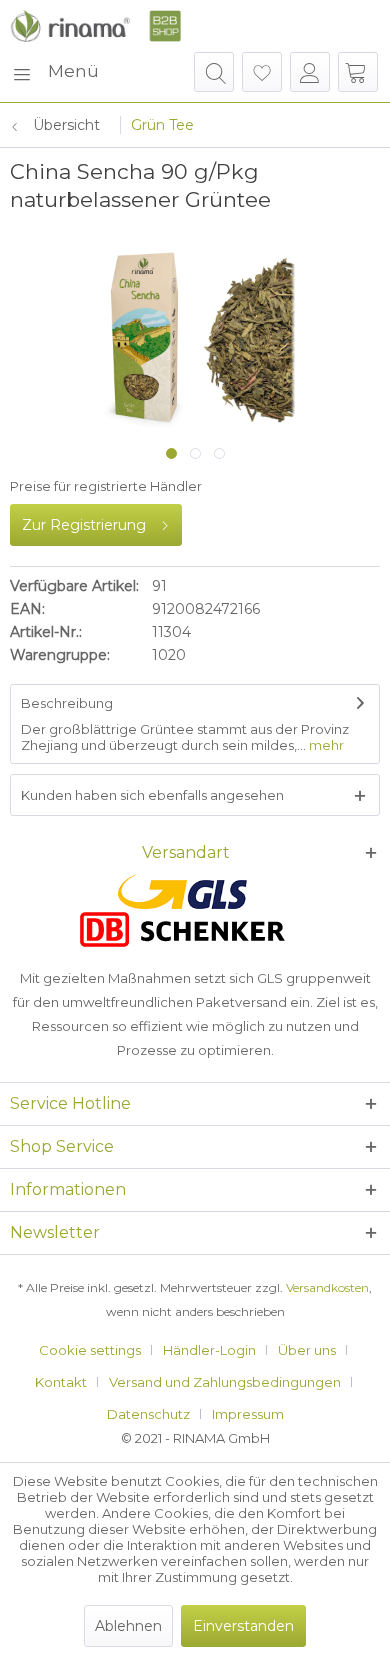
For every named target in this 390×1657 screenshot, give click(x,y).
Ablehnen (128, 1626)
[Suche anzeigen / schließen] (214, 72)
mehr (325, 745)
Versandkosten (327, 1287)
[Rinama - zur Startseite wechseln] (95, 26)
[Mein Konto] (310, 72)
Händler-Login (209, 1350)
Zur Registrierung (84, 525)
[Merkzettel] (262, 72)
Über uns (307, 1350)
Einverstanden (243, 1626)
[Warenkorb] (358, 72)
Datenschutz (148, 1414)
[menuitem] (54, 72)
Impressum (248, 1414)
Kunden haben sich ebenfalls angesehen (152, 795)
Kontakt (61, 1382)
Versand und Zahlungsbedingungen (225, 1382)
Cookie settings (90, 1350)
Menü (73, 71)
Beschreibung (67, 703)
